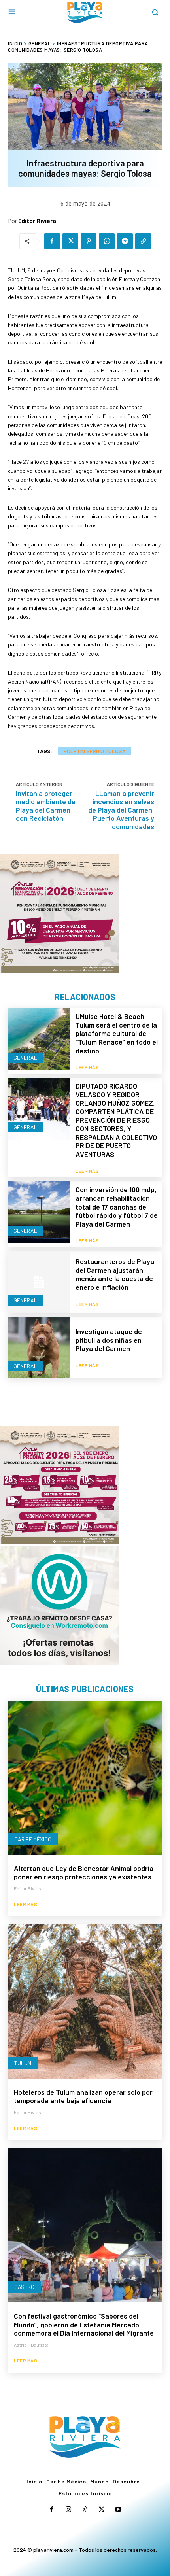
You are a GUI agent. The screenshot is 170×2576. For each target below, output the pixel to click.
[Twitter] (70, 241)
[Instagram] (68, 2510)
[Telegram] (125, 241)
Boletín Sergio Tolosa (95, 751)
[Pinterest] (89, 241)
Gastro (24, 2287)
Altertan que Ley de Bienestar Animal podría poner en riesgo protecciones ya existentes (84, 1873)
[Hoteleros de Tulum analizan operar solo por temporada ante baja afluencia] (85, 2001)
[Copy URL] (143, 241)
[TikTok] (85, 2510)
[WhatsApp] (107, 241)
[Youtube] (118, 2510)
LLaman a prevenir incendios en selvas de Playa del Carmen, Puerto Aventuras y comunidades (121, 810)
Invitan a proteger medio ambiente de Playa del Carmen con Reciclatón (46, 806)
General (40, 43)
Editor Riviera (37, 221)
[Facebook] (52, 241)
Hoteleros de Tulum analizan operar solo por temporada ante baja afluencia (83, 2096)
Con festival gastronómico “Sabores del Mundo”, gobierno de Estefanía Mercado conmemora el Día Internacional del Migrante (84, 2324)
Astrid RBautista (31, 2345)
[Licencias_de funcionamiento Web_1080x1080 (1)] (59, 914)
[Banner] (59, 1606)
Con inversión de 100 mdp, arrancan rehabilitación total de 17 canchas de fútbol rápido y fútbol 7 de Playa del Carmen (117, 1206)
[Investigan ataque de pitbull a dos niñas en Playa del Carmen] (39, 1348)
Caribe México (33, 1839)
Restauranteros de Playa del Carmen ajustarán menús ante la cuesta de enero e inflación (115, 1274)
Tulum (23, 2063)
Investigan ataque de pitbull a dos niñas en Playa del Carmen (109, 1340)
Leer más (87, 1067)
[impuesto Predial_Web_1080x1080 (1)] (59, 1485)
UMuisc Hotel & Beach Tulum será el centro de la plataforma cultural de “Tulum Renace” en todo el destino (117, 1033)
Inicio (15, 43)
